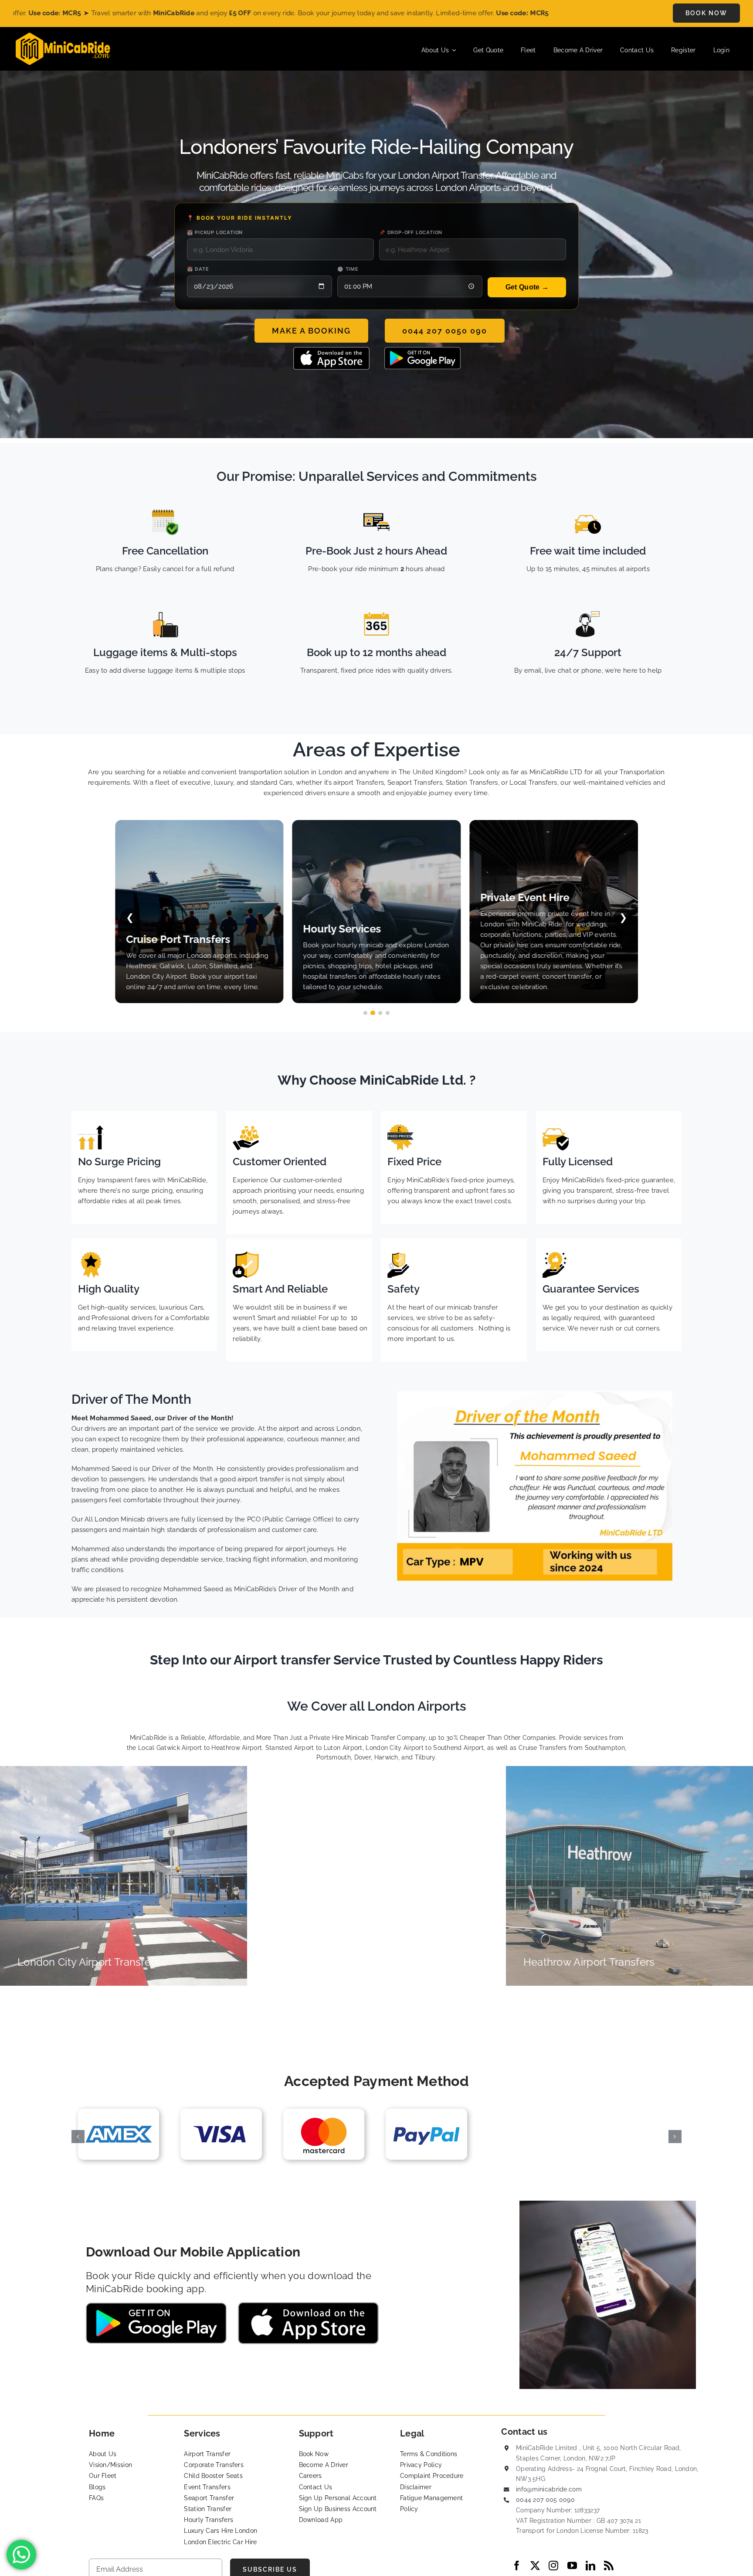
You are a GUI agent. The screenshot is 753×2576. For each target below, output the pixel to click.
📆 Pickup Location (215, 232)
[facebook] (517, 2566)
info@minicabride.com (549, 2489)
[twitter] (535, 2566)
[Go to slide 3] (380, 1013)
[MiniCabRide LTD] (63, 36)
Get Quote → (527, 287)
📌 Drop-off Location (411, 232)
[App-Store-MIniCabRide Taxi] (331, 350)
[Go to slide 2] (373, 1013)
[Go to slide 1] (365, 1013)
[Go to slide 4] (388, 1013)
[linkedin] (590, 2566)
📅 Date (198, 269)
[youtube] (572, 2566)
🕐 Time (348, 269)
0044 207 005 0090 (545, 2500)
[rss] (609, 2566)
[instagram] (553, 2566)
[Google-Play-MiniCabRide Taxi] (422, 350)
